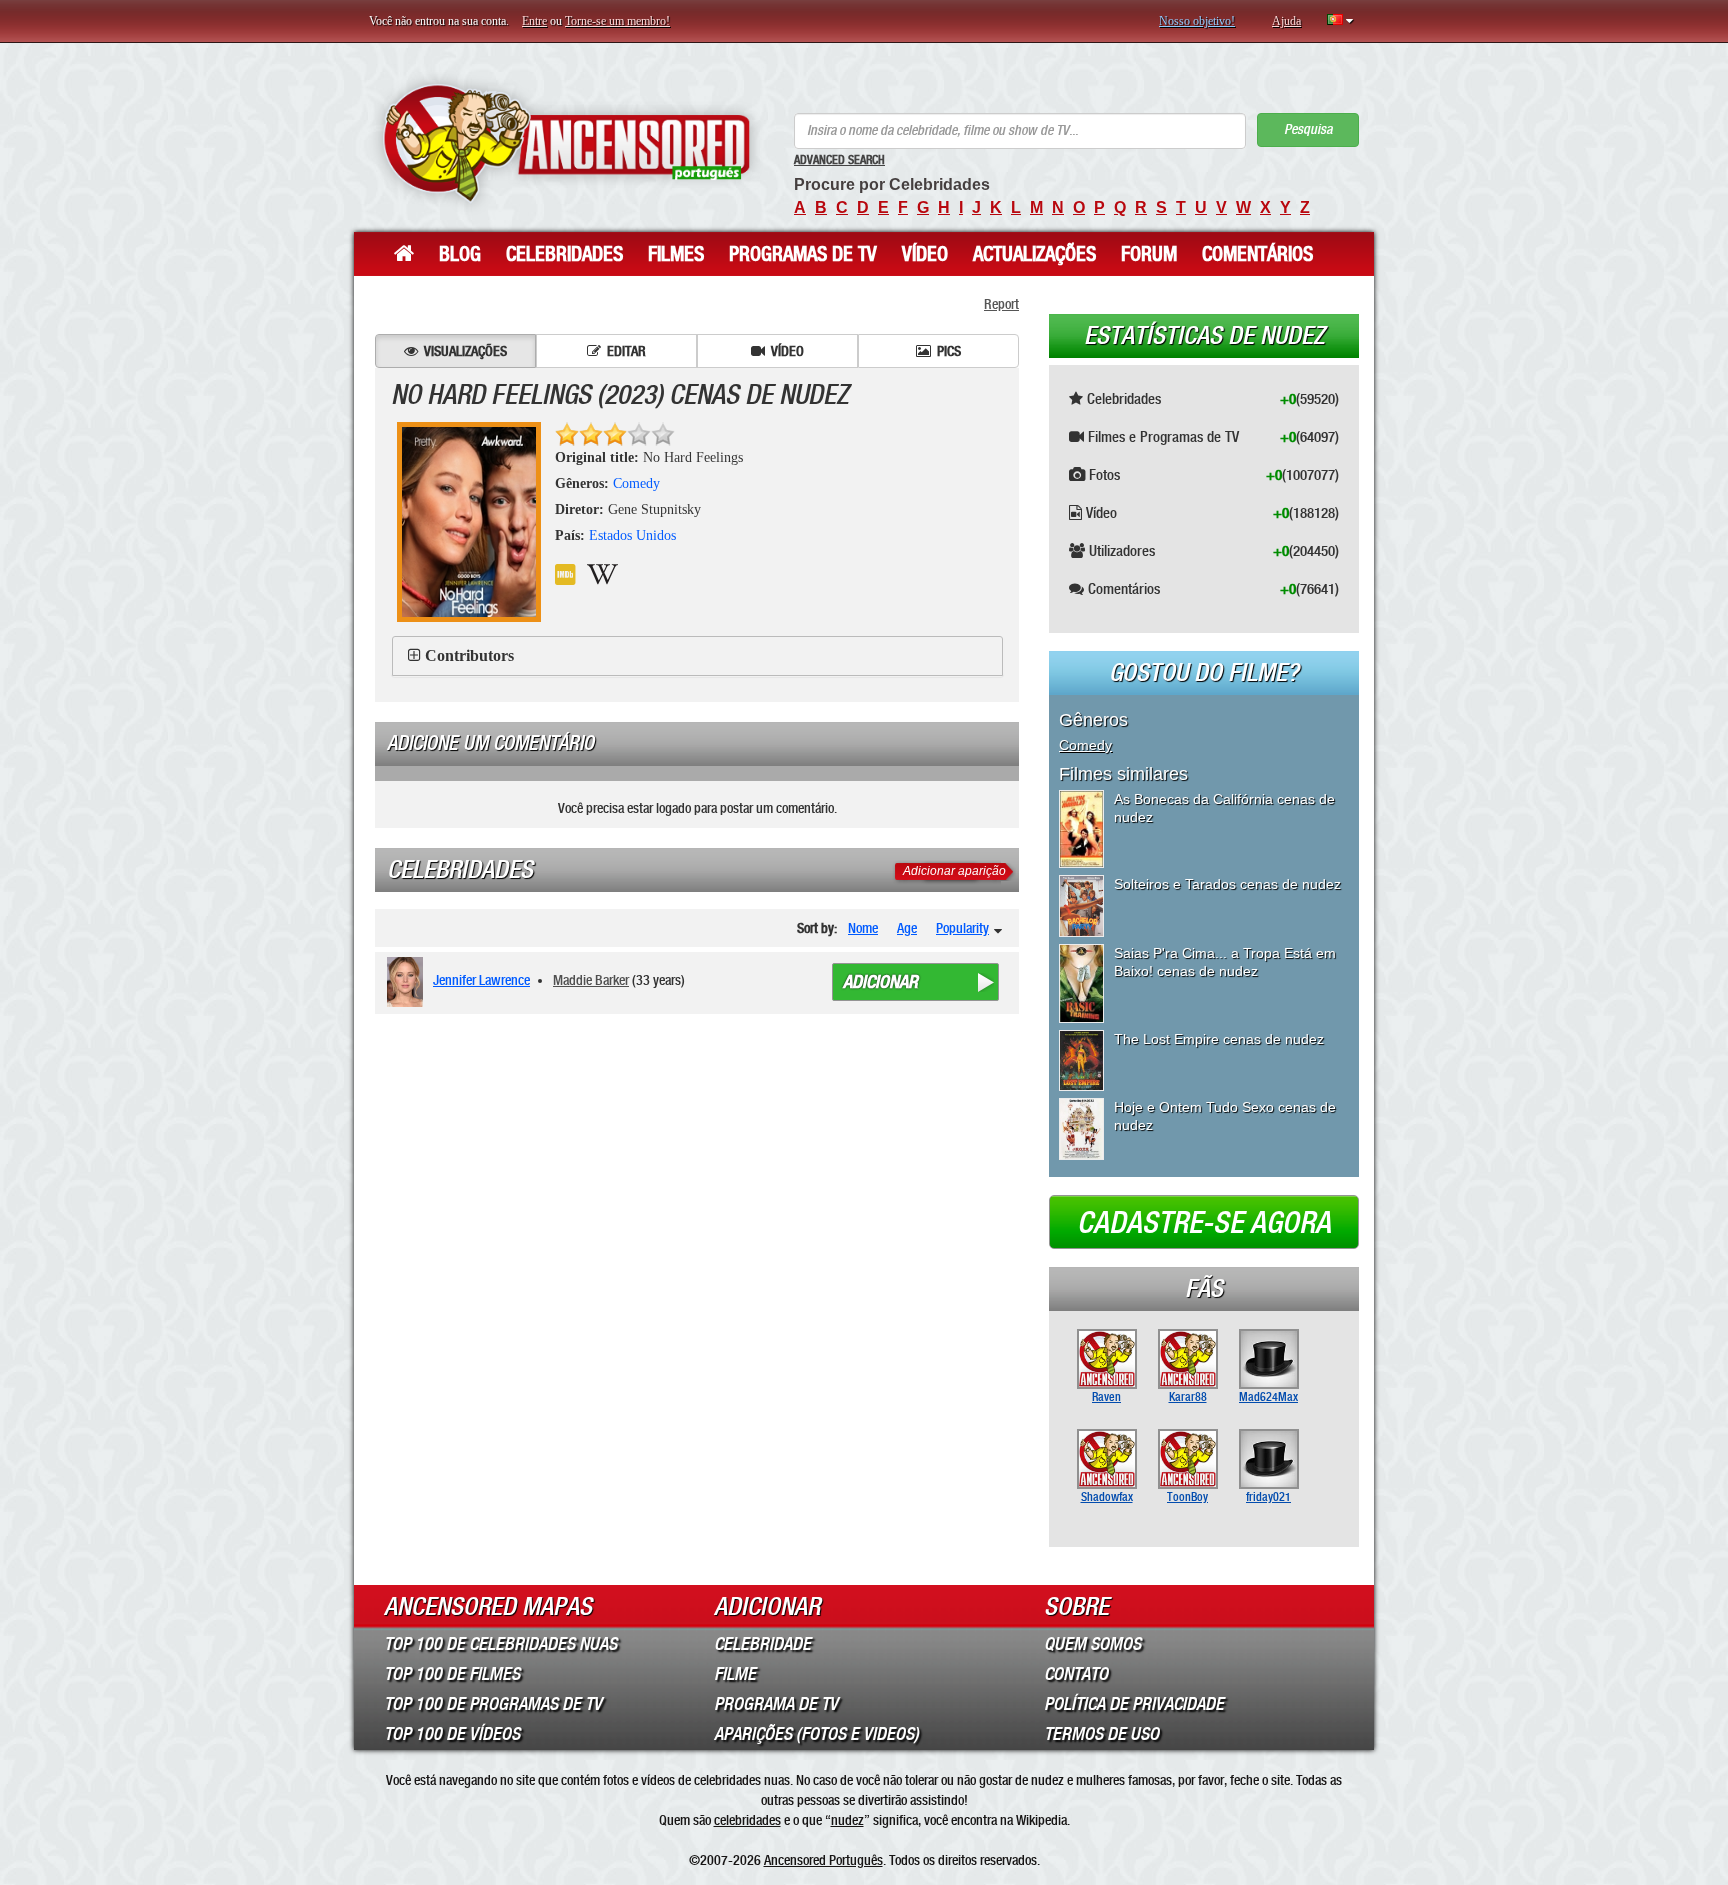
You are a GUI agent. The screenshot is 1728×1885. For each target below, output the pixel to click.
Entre (534, 21)
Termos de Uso (1101, 1734)
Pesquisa (1308, 129)
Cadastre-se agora (1204, 1223)
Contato (1076, 1674)
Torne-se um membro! (617, 21)
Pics (949, 351)
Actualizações (1034, 254)
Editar (626, 351)
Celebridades (564, 254)
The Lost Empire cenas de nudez (1219, 1039)
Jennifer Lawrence (481, 980)
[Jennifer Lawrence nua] (408, 982)
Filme (735, 1674)
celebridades (747, 1820)
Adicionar (880, 982)
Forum (1149, 254)
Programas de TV (803, 254)
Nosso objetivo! (1197, 21)
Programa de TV (776, 1704)
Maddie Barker (591, 980)
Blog (460, 254)
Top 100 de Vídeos (452, 1734)
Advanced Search (839, 160)
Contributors (469, 655)
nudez (847, 1820)
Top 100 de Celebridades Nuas (500, 1644)
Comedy (636, 483)
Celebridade (762, 1644)
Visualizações (465, 351)
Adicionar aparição (954, 871)
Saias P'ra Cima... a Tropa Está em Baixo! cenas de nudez (1225, 962)
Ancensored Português (823, 1860)
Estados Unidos (632, 535)
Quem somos (1092, 1644)
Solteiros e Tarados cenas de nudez (1227, 884)
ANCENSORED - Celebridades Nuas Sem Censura (566, 142)
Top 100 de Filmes (452, 1674)
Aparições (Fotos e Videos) (816, 1734)
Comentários (1257, 254)
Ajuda (1286, 21)
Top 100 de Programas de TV (493, 1704)
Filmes (676, 254)
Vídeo (925, 254)
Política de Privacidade (1134, 1704)
